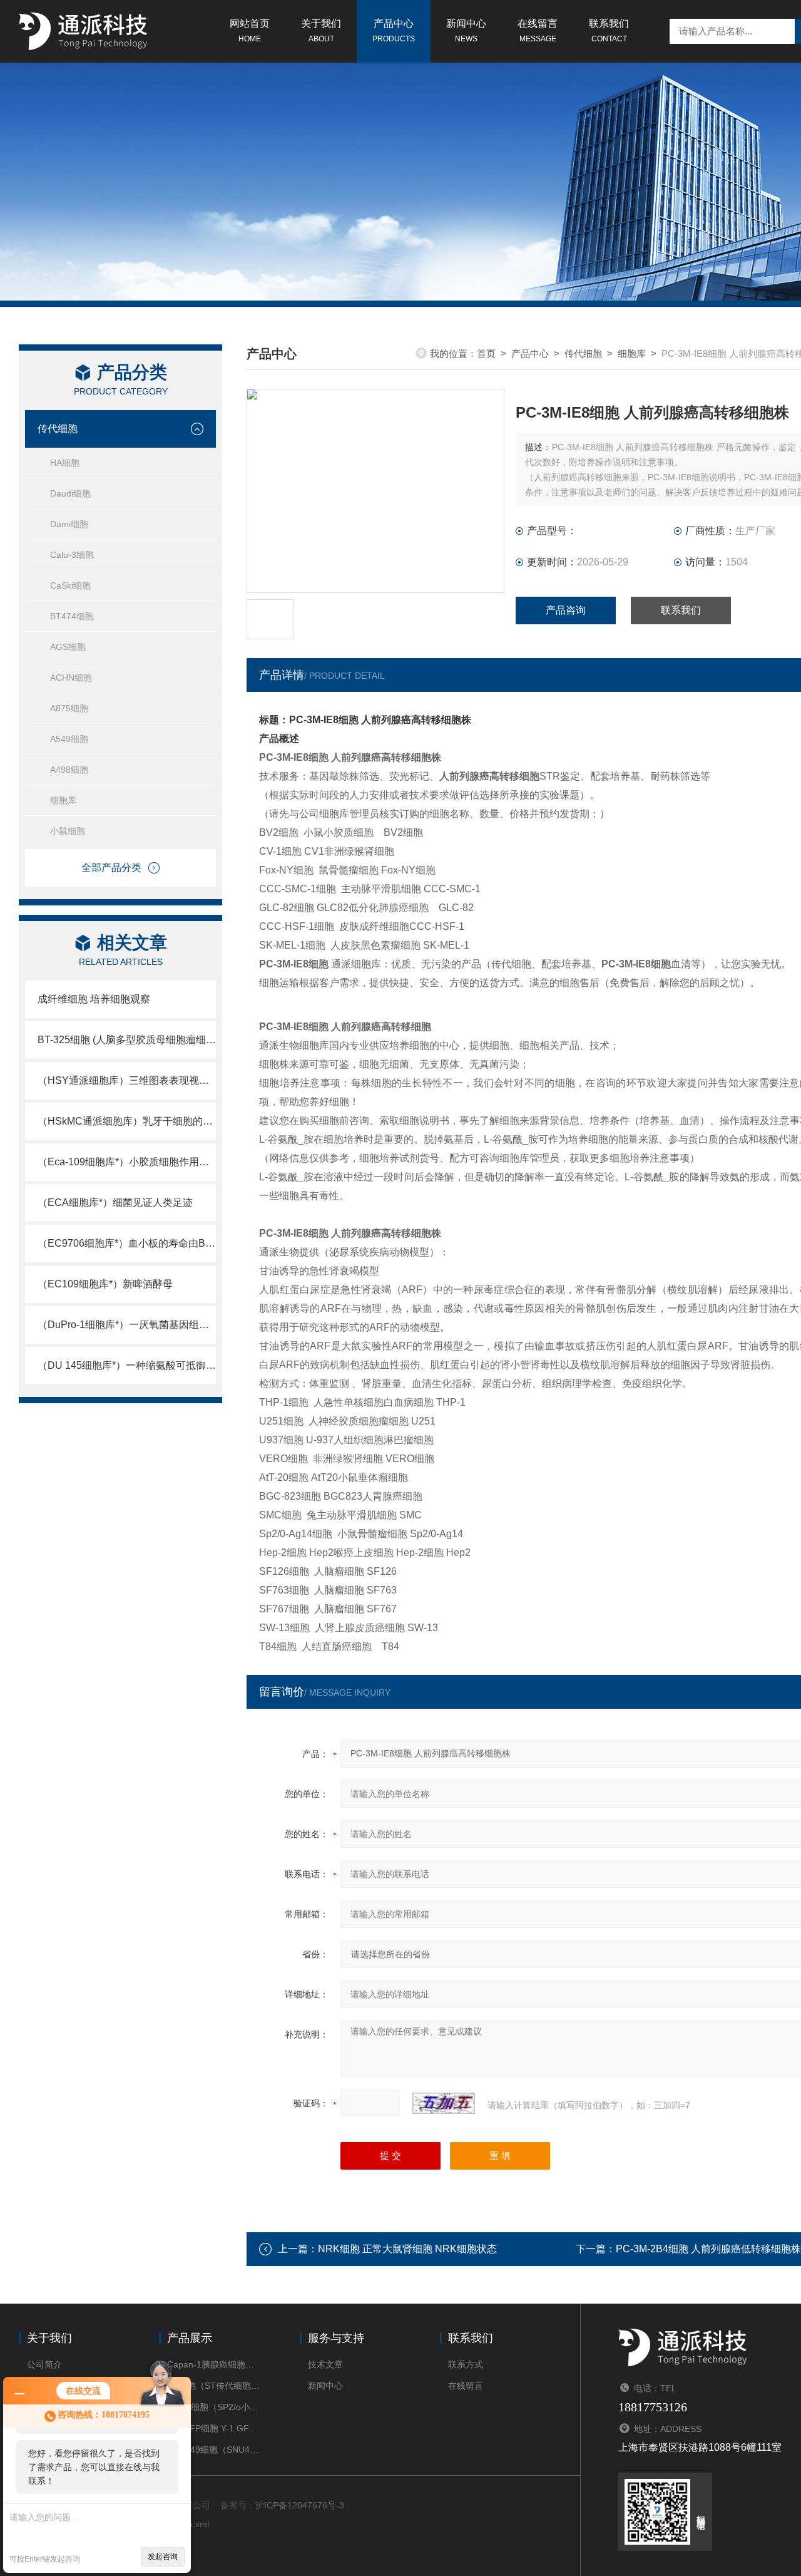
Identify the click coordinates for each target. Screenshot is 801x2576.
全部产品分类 (111, 868)
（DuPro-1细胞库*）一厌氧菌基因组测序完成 (127, 1325)
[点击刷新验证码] (444, 2103)
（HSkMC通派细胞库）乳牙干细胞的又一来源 (127, 1121)
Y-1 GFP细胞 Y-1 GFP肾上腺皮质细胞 (214, 2428)
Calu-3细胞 (72, 555)
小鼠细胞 (68, 831)
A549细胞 (69, 739)
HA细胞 (65, 463)
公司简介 (44, 2364)
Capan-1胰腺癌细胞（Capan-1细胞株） (214, 2364)
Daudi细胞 (70, 493)
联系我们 (609, 31)
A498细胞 (69, 770)
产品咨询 (566, 610)
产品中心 (394, 31)
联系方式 (466, 2364)
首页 (486, 353)
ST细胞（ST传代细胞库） (214, 2386)
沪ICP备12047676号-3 (300, 2505)
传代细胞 (58, 429)
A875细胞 (69, 708)
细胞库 (63, 800)
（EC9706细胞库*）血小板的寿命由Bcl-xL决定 (127, 1243)
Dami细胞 (69, 524)
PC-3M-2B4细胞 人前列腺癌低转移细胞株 (708, 2249)
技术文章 (325, 2364)
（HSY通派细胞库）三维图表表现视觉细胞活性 (127, 1080)
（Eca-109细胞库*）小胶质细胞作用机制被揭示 (127, 1162)
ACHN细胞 (71, 677)
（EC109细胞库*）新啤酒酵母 (105, 1284)
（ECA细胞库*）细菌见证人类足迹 (115, 1203)
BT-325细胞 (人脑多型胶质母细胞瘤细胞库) (127, 1040)
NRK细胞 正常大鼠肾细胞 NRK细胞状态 (407, 2249)
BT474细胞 (72, 616)
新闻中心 (466, 31)
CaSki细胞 (70, 585)
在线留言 (538, 31)
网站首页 (250, 31)
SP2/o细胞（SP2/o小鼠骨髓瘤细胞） (214, 2407)
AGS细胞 (68, 647)
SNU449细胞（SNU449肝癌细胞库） (214, 2450)
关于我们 (321, 31)
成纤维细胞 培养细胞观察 (94, 999)
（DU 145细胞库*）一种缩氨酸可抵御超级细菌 (127, 1365)
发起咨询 (163, 2557)
